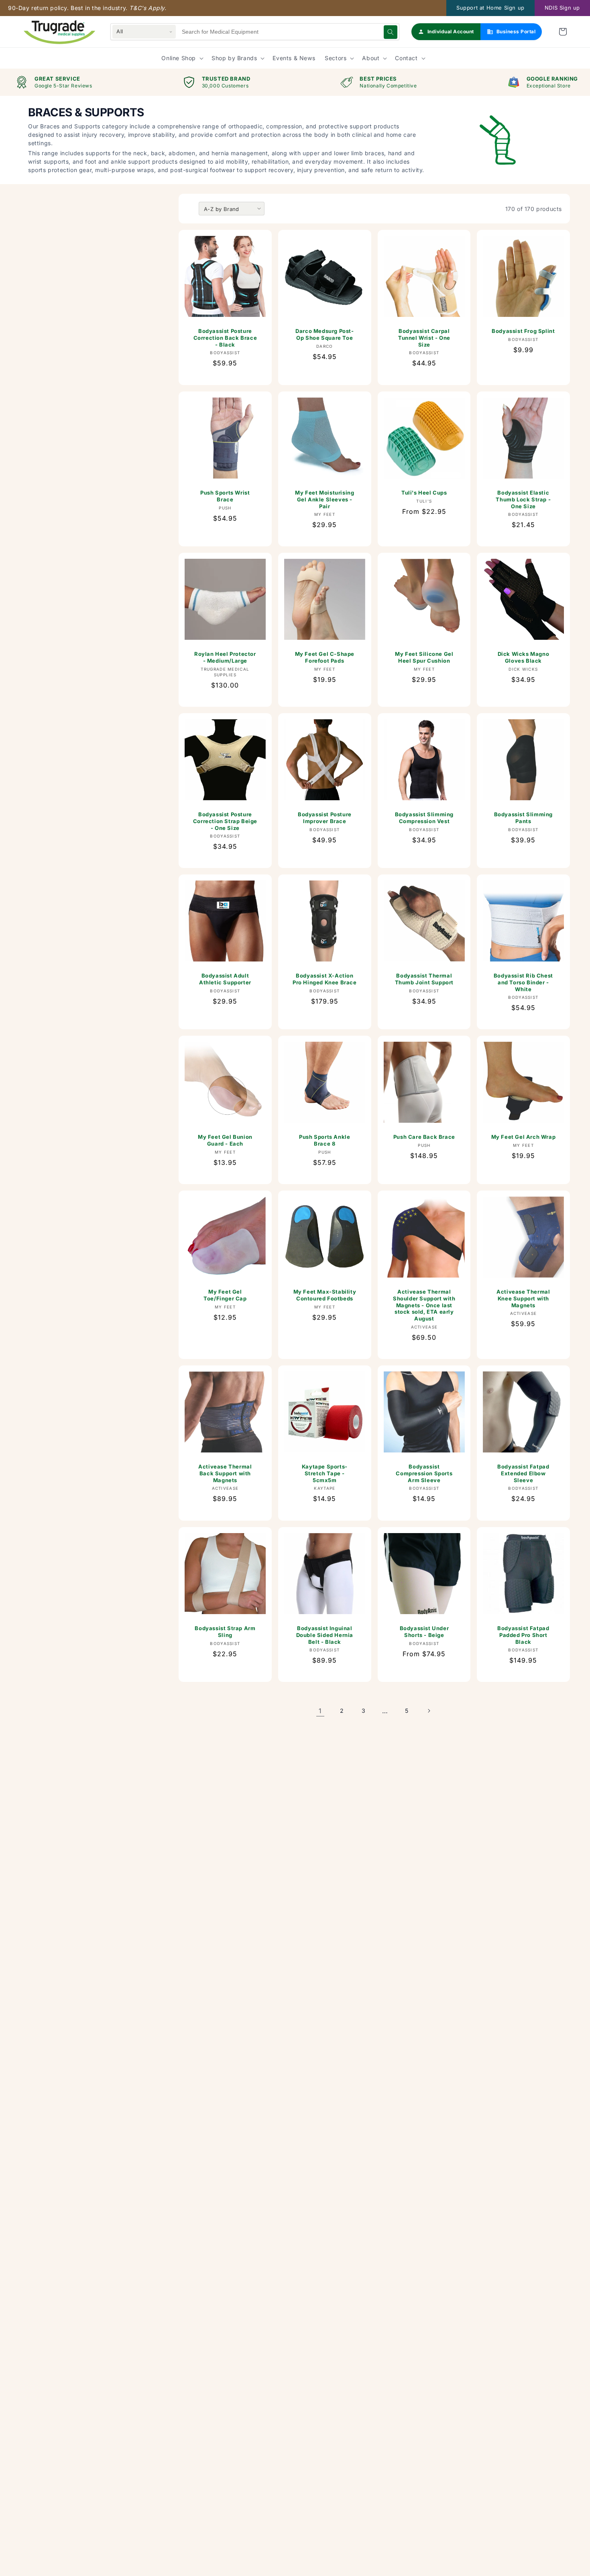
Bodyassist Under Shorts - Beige (424, 1631)
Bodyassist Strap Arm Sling (225, 1631)
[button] (563, 32)
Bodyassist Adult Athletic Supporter (225, 979)
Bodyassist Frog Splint (524, 331)
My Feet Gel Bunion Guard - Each (225, 1140)
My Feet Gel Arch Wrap (524, 1137)
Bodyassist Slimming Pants (523, 817)
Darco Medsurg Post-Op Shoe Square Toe (324, 334)
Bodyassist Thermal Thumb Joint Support (424, 979)
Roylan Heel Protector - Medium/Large (225, 657)
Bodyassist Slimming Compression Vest (424, 817)
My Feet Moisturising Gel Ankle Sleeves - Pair (324, 499)
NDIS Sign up (562, 8)
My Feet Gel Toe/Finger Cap (225, 1295)
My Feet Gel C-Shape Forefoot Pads (324, 657)
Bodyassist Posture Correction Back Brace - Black (225, 338)
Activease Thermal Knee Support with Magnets (524, 1298)
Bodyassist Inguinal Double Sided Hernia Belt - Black (324, 1635)
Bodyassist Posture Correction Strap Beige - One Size (225, 821)
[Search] (391, 32)
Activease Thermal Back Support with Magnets (225, 1473)
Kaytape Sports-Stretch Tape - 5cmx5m (325, 1473)
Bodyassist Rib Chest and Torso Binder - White (523, 982)
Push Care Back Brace (424, 1137)
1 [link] (320, 1711)
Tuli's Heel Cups (424, 492)
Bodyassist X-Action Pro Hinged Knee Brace (325, 979)
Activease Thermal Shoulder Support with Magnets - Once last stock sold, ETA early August (424, 1305)
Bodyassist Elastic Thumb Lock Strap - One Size (524, 499)
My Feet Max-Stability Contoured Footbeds (324, 1295)
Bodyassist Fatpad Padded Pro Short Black (524, 1635)
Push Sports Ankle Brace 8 (324, 1140)
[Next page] (429, 1711)
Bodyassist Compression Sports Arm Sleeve (424, 1473)
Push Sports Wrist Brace (225, 496)
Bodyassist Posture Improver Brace (325, 817)
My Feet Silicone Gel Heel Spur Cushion (424, 657)
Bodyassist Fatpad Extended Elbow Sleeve (524, 1473)
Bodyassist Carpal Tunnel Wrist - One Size (424, 338)
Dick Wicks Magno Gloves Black (524, 657)
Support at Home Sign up (490, 8)
